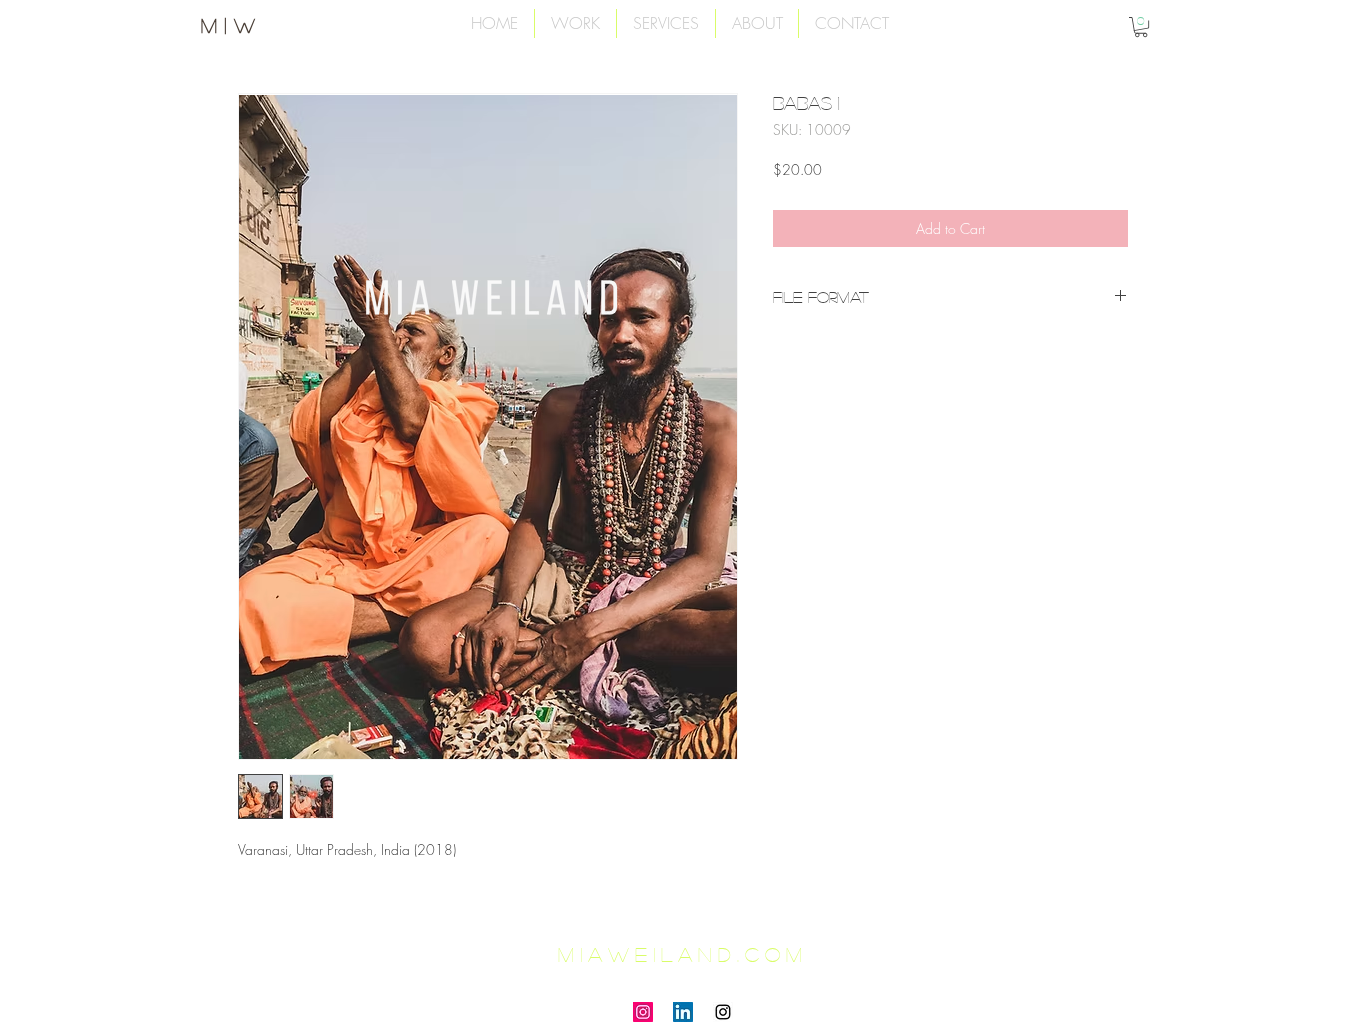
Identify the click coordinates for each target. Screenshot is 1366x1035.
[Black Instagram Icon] (723, 1012)
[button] (1141, 27)
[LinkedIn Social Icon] (683, 1012)
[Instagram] (643, 1012)
